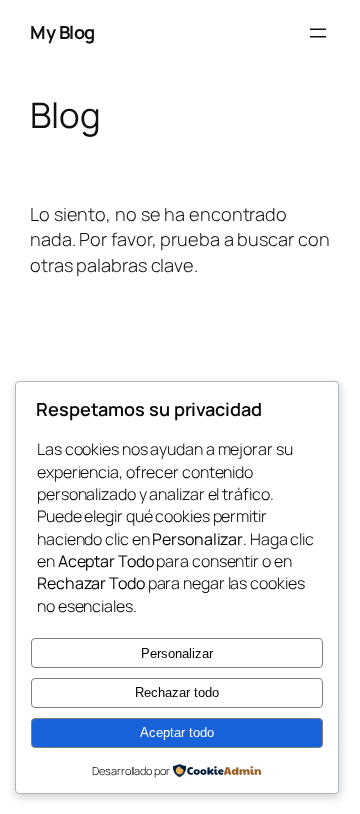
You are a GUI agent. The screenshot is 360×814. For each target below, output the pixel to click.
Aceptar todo (177, 732)
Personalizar (177, 653)
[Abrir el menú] (318, 33)
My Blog (62, 32)
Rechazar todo (177, 692)
